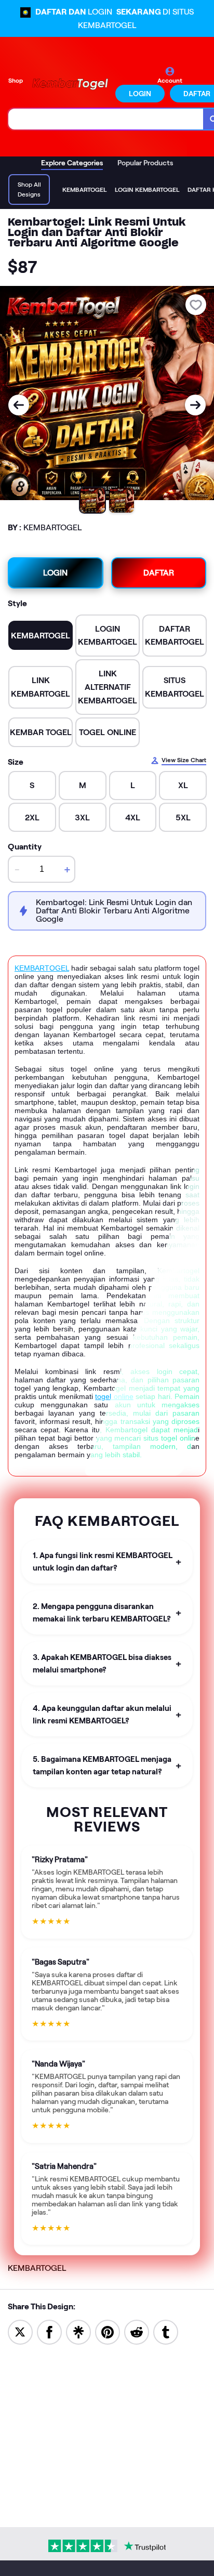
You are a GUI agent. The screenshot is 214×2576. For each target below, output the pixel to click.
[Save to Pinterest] (108, 2331)
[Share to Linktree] (78, 2331)
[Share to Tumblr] (166, 2331)
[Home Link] (70, 84)
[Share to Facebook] (49, 2331)
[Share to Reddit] (137, 2331)
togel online (114, 1396)
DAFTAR (159, 573)
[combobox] (106, 119)
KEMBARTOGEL (42, 968)
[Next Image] (195, 405)
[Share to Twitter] (20, 2331)
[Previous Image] (19, 405)
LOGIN (140, 94)
